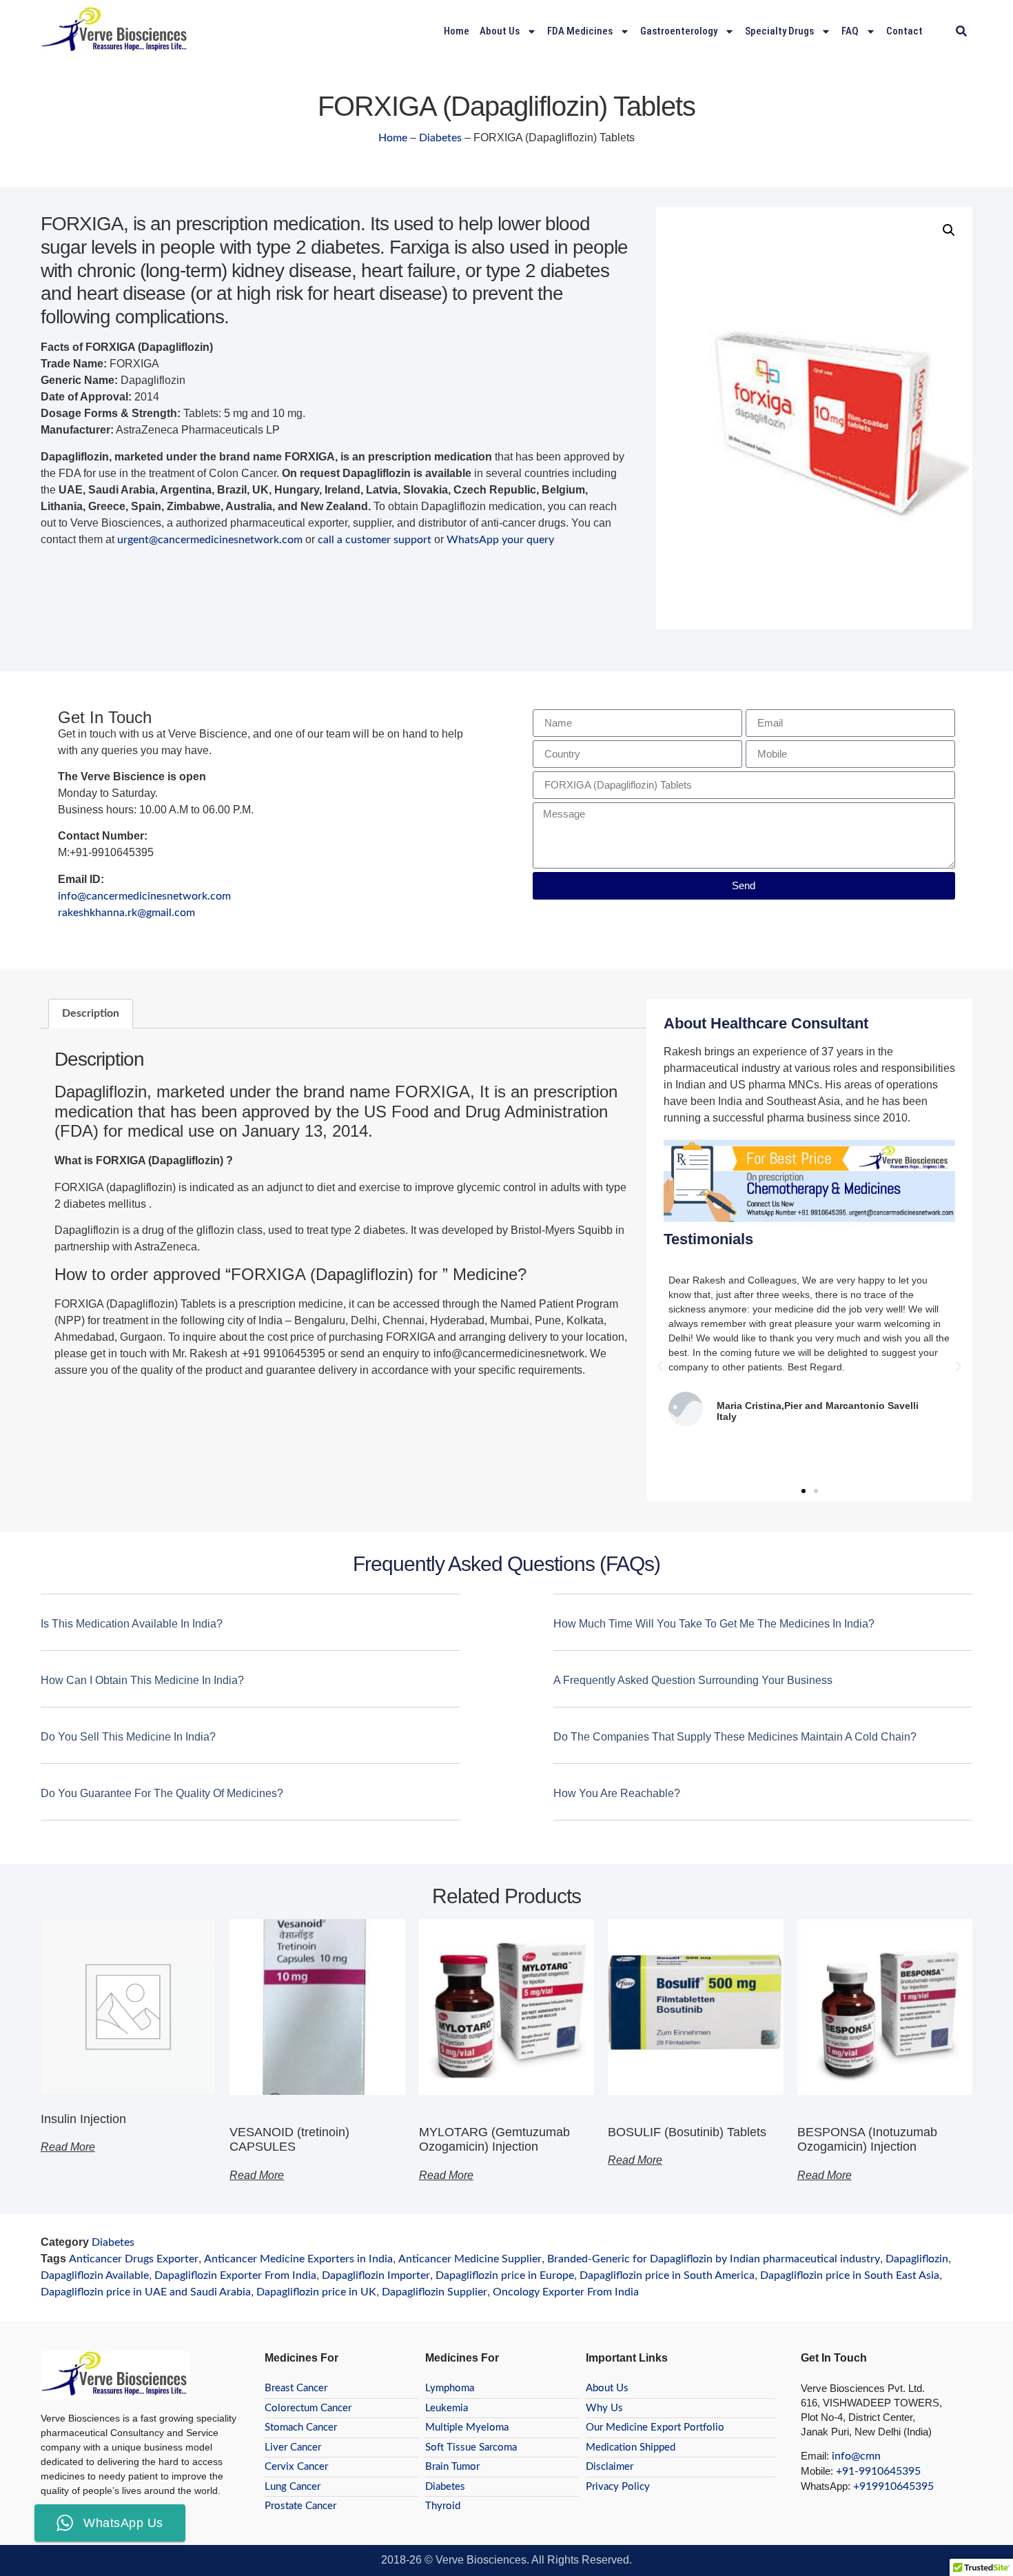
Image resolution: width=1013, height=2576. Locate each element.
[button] (961, 31)
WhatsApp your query (500, 540)
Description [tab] (91, 1013)
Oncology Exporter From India (566, 2292)
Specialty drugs (779, 31)
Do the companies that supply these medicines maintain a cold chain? (735, 1737)
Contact (904, 31)
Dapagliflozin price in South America (667, 2275)
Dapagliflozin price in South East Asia (850, 2275)
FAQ (850, 31)
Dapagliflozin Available (95, 2275)
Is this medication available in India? (132, 1624)
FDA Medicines (580, 31)
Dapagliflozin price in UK (316, 2292)
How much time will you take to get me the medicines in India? (714, 1624)
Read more (68, 2147)
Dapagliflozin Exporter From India (235, 2275)
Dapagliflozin (917, 2259)
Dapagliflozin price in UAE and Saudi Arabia (146, 2292)
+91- (847, 2471)
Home (457, 31)
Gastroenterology (679, 31)
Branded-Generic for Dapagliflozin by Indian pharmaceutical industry (714, 2259)
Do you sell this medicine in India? (128, 1737)
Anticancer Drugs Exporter (134, 2259)
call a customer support (375, 540)
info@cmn (856, 2456)
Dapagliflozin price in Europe (505, 2275)
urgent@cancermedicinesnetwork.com (210, 540)
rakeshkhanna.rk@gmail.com (126, 913)
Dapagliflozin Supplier (434, 2292)
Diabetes (440, 138)
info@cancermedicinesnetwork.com (144, 896)
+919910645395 (893, 2486)
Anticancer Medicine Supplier (470, 2259)
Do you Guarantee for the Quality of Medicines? (162, 1793)
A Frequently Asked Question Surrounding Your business (693, 1680)
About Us (500, 31)
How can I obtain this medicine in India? (142, 1680)
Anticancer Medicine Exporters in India (298, 2259)
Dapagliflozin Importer (376, 2275)
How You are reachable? (617, 1793)
